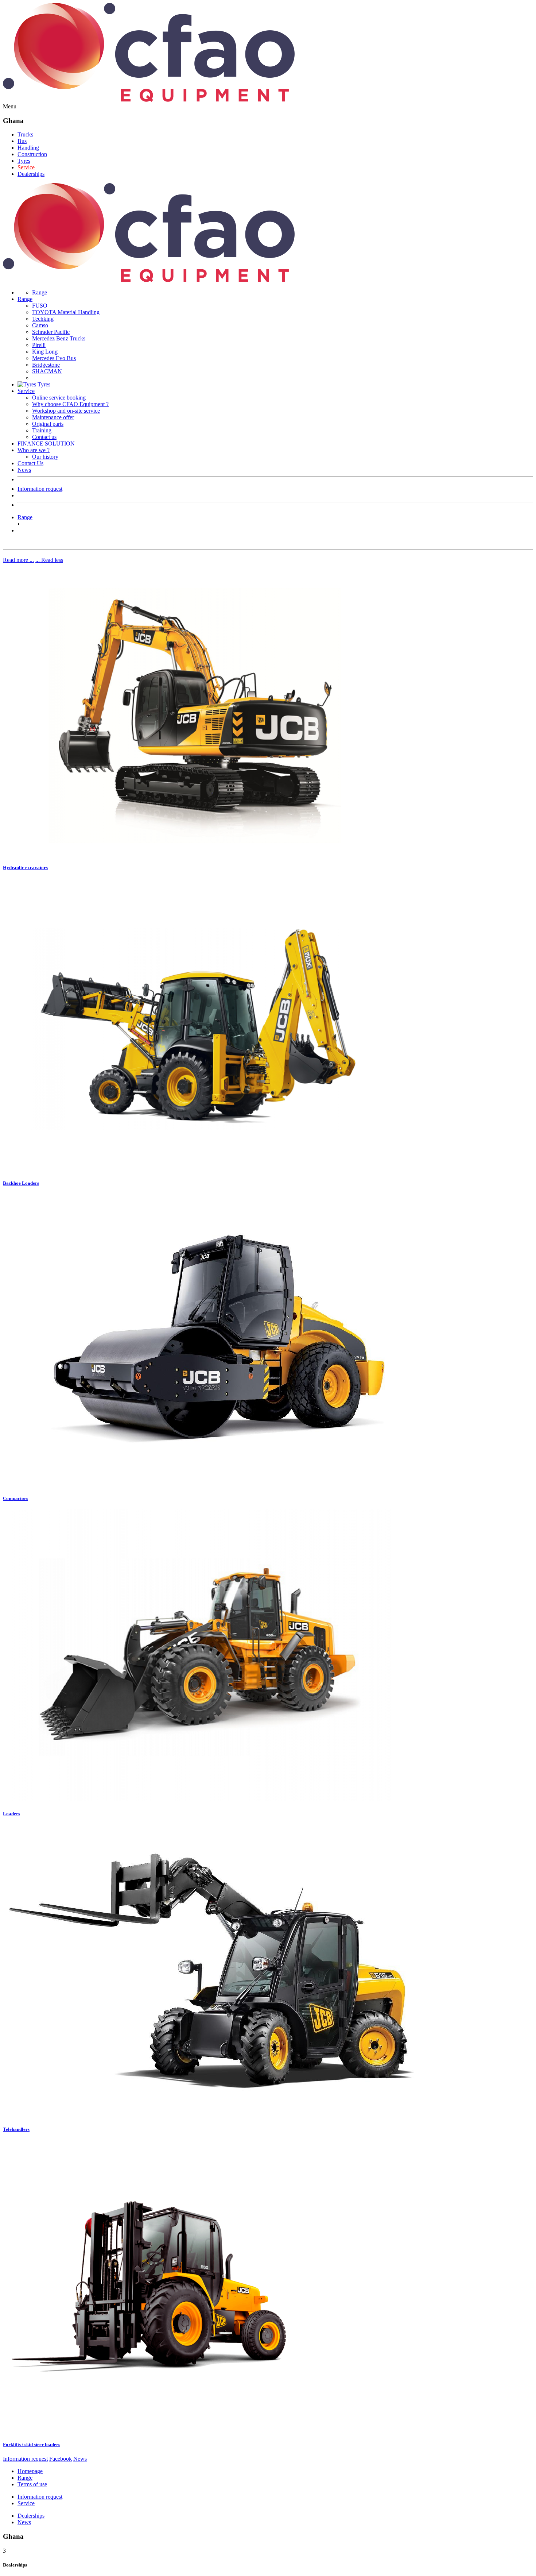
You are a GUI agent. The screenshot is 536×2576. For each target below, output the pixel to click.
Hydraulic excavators (25, 867)
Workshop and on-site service (66, 411)
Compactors (15, 1498)
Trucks (25, 134)
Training (42, 430)
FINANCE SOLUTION (46, 444)
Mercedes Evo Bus (54, 358)
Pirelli (39, 345)
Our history (45, 457)
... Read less (49, 560)
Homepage (30, 2471)
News (24, 470)
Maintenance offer (53, 417)
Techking (43, 319)
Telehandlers (16, 2129)
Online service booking (59, 398)
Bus (22, 141)
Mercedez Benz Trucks (59, 338)
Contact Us (30, 463)
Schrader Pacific (51, 332)
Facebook (61, 2459)
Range (40, 292)
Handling (28, 148)
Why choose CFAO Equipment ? (70, 404)
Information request (40, 489)
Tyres (24, 161)
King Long (45, 352)
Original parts (48, 424)
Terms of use (32, 2484)
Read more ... (18, 560)
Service (26, 167)
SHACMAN (47, 371)
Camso (40, 325)
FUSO (40, 306)
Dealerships (31, 174)
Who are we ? (34, 450)
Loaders (11, 1814)
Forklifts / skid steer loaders (32, 2444)
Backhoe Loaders (21, 1183)
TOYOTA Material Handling (66, 312)
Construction (32, 154)
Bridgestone (46, 365)
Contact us (44, 437)
